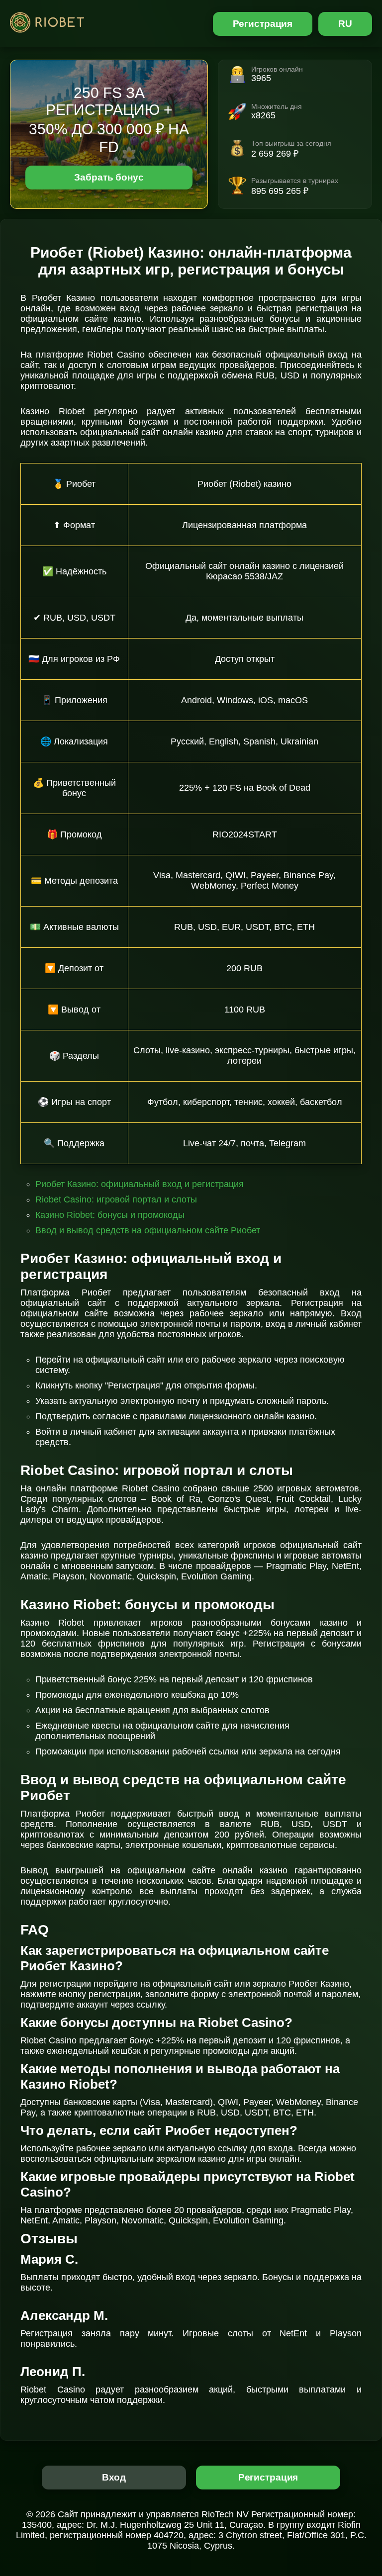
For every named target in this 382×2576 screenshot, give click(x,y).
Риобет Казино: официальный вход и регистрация (140, 1184)
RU (345, 24)
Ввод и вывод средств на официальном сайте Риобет (148, 1230)
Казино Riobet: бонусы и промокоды (110, 1215)
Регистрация (263, 24)
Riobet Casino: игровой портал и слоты (116, 1199)
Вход (114, 2477)
